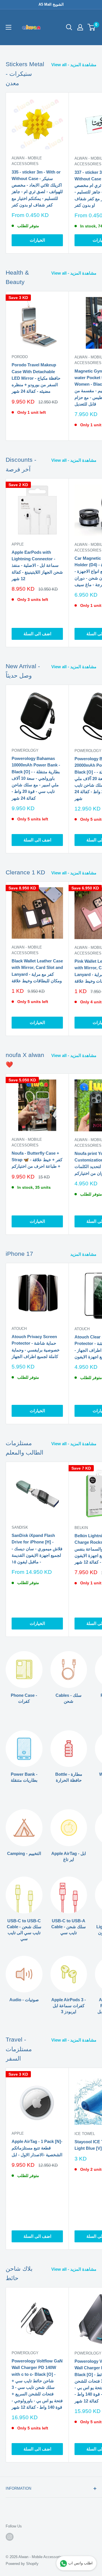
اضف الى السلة (37, 634)
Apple (18, 544)
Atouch (19, 1329)
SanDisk (20, 1527)
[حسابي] (80, 27)
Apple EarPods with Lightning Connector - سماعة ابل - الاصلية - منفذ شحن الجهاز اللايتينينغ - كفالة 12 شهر (37, 565)
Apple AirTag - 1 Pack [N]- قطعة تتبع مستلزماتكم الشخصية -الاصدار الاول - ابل (37, 2148)
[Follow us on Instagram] (10, 2537)
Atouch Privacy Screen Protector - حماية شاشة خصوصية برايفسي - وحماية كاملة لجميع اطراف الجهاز (36, 1347)
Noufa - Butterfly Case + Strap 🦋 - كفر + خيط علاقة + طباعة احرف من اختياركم (37, 1160)
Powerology (25, 750)
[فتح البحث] (69, 27)
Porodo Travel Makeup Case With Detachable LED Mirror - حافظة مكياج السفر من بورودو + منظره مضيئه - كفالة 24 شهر (36, 378)
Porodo (20, 357)
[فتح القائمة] (8, 27)
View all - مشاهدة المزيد (74, 65)
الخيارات (37, 240)
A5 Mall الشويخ (51, 4)
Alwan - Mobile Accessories (27, 161)
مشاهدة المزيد (83, 1254)
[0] (92, 27)
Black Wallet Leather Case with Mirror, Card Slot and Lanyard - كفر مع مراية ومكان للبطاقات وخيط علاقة (37, 971)
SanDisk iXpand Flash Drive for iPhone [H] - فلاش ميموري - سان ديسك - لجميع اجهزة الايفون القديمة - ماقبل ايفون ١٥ (37, 1549)
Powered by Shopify (22, 2564)
